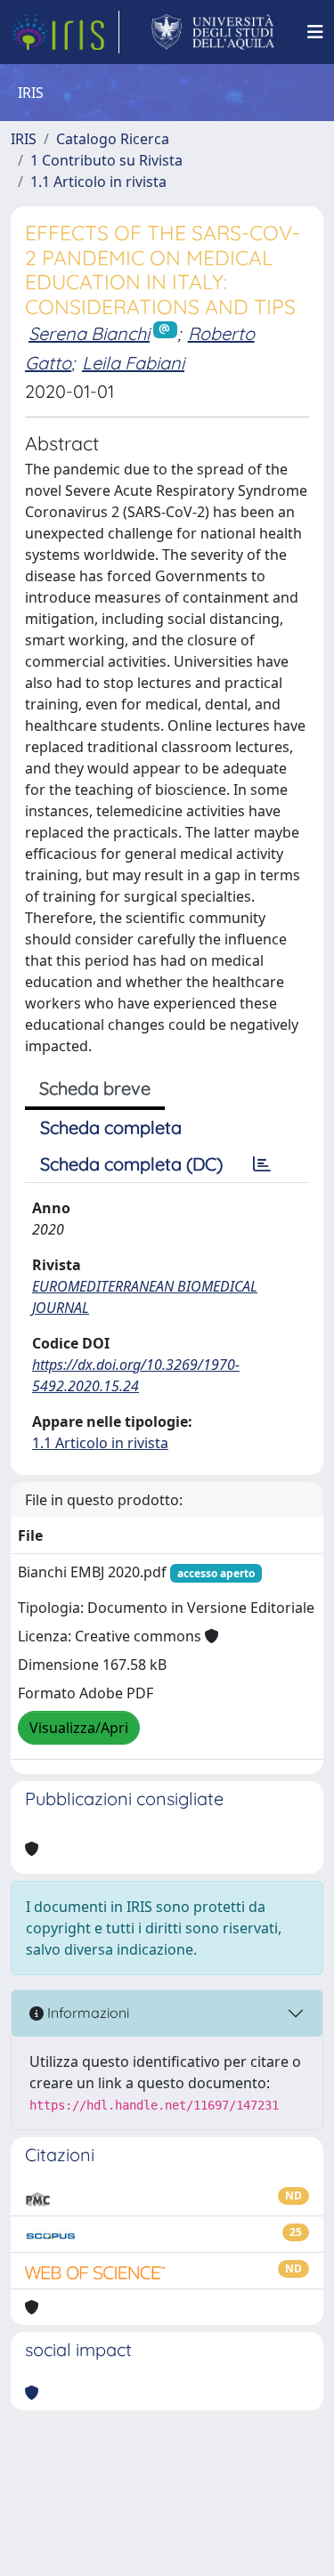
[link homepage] (65, 32)
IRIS (24, 139)
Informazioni (86, 2013)
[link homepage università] (213, 32)
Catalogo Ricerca (113, 139)
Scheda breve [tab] (95, 1088)
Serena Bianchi (89, 333)
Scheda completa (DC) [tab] (131, 1164)
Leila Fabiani (133, 363)
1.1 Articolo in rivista (98, 182)
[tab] (262, 1164)
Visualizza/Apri (79, 1728)
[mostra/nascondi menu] (315, 32)
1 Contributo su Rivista (106, 160)
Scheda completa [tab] (111, 1127)
